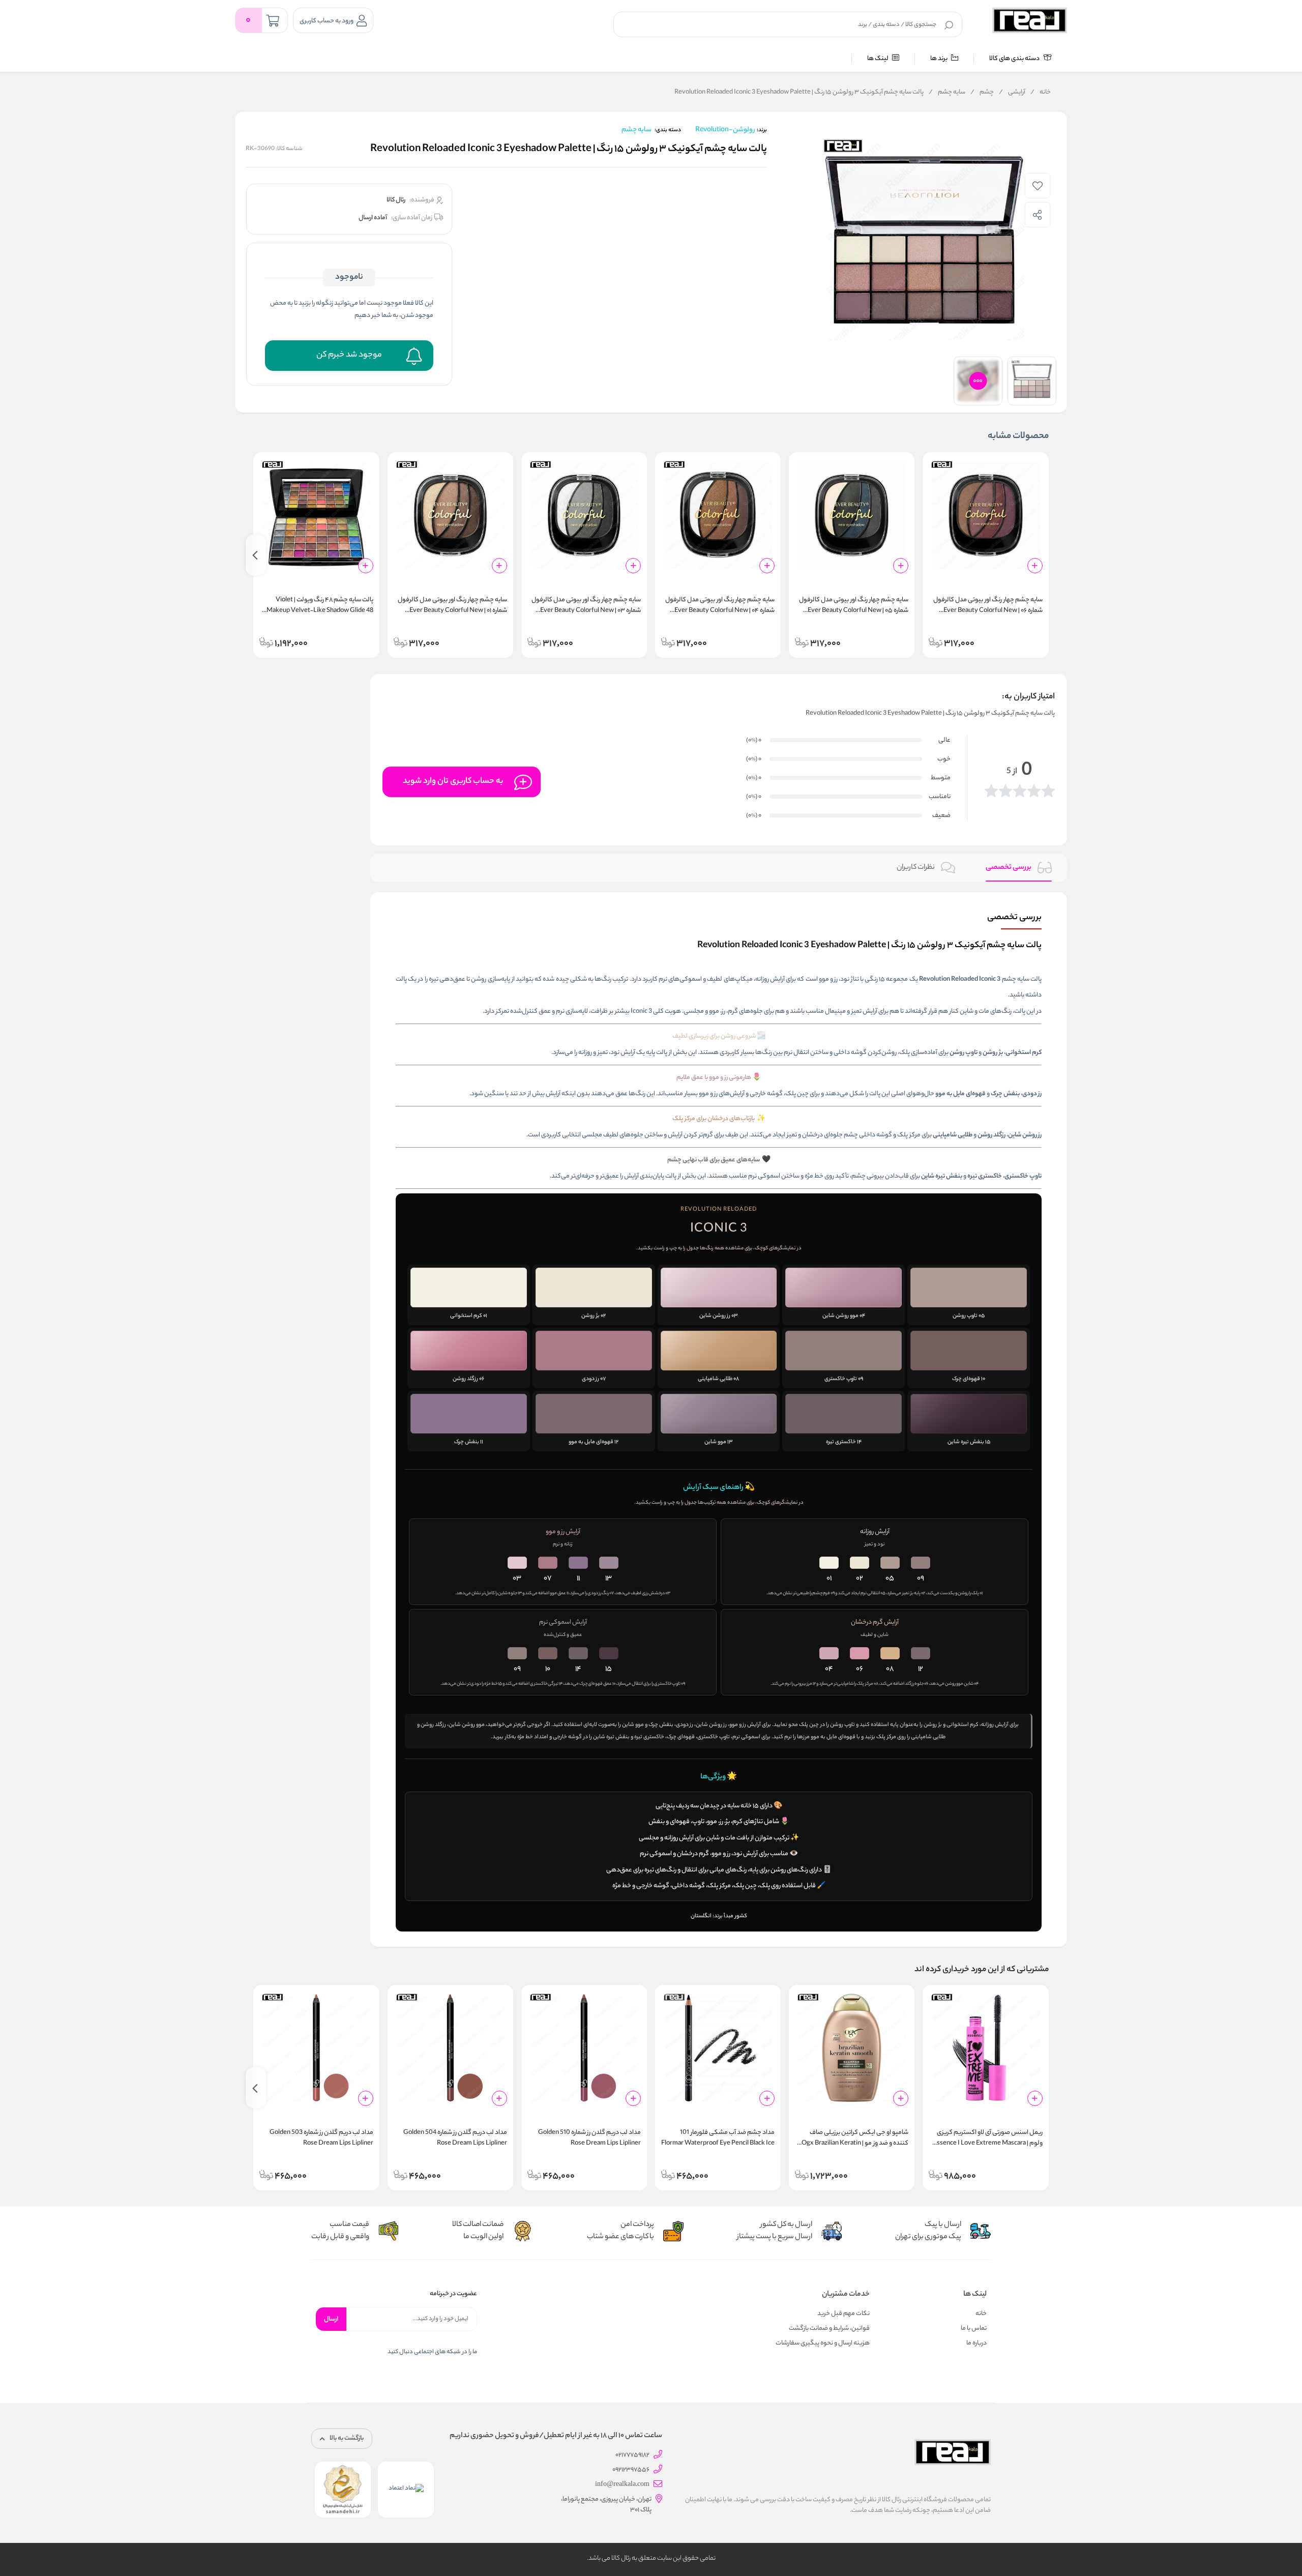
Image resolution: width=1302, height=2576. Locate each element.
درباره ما (976, 2343)
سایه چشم (947, 93)
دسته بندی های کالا (1015, 59)
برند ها (939, 59)
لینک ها (878, 59)
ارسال (331, 2319)
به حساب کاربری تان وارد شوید (453, 782)
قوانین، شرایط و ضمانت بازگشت (829, 2329)
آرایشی (1012, 93)
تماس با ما (974, 2329)
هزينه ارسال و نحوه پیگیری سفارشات (823, 2343)
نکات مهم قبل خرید (844, 2314)
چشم (982, 93)
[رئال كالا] (1030, 20)
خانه (1041, 93)
